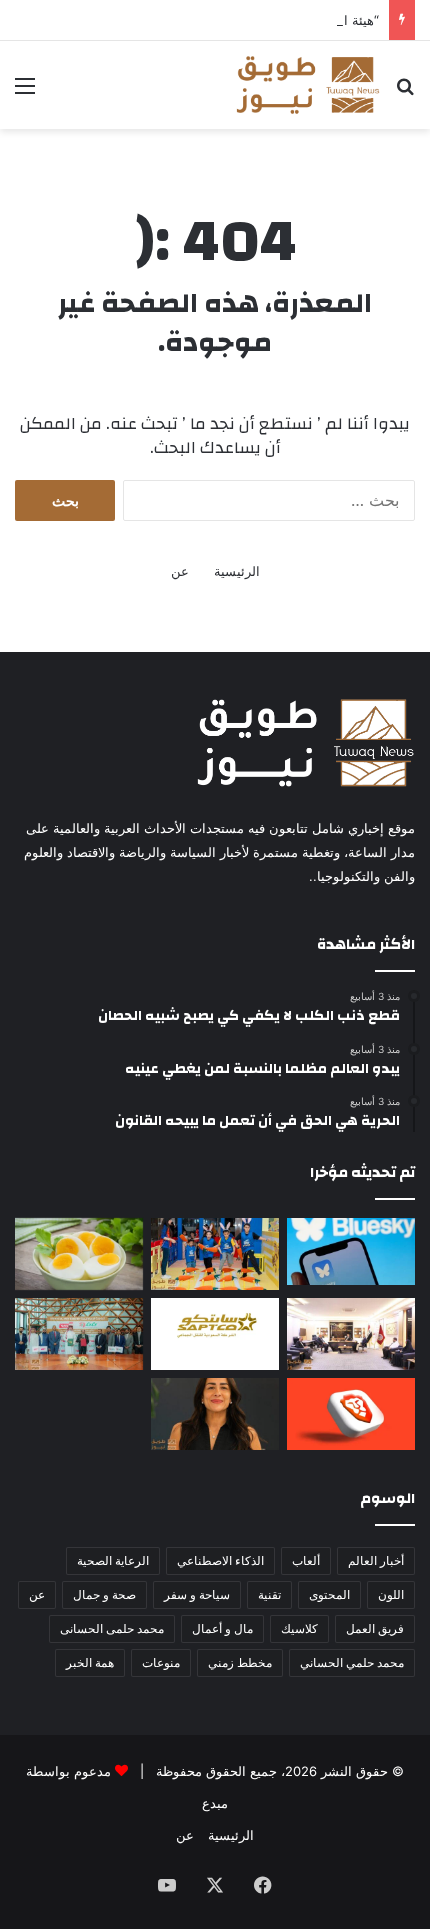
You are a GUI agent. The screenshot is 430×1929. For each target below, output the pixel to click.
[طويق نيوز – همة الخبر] (307, 85)
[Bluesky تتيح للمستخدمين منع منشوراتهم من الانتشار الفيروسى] (351, 1251)
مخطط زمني (240, 1662)
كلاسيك (299, 1628)
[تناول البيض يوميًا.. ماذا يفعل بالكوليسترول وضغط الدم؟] (79, 1254)
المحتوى (329, 1594)
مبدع (215, 1803)
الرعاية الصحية (113, 1560)
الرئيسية (237, 571)
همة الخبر (90, 1662)
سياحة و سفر (197, 1594)
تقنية (269, 1594)
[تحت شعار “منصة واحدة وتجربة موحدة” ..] (215, 1414)
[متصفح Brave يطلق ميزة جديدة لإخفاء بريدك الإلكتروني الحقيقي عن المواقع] (351, 1414)
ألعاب (306, 1560)
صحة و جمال (104, 1594)
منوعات (161, 1662)
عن (180, 571)
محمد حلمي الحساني (352, 1662)
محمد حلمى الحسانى (112, 1628)
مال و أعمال (222, 1628)
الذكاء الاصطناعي (220, 1560)
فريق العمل (375, 1628)
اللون (391, 1594)
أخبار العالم (376, 1560)
